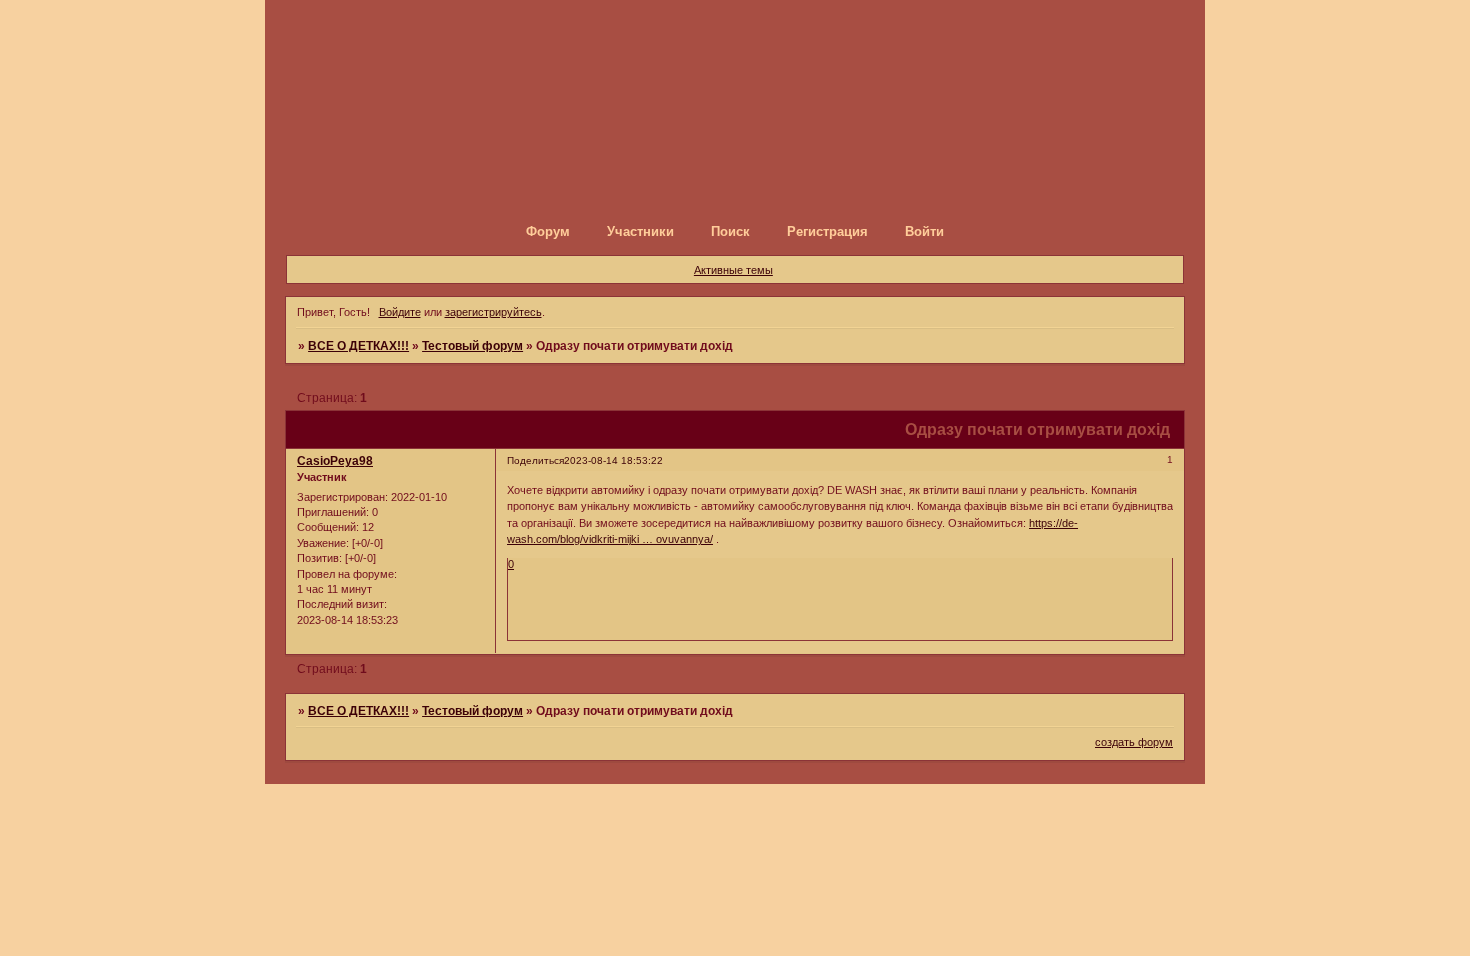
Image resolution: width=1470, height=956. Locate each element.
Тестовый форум (472, 346)
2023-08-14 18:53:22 (613, 460)
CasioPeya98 (335, 461)
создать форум (1134, 742)
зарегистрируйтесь (493, 312)
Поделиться (535, 460)
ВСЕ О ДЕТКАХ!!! (358, 346)
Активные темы (733, 270)
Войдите (400, 312)
